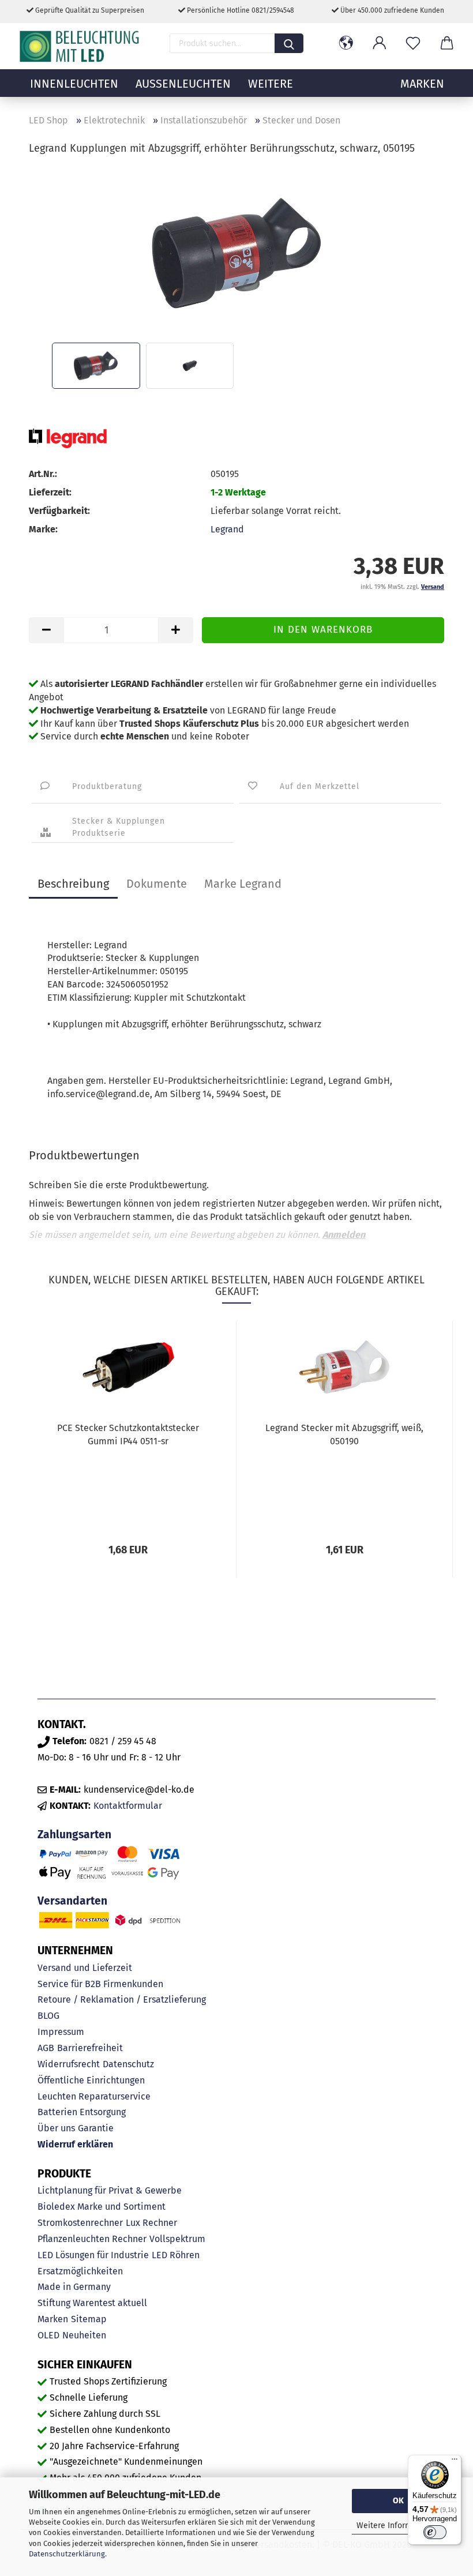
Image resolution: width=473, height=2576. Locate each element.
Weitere (271, 84)
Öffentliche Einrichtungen (91, 2080)
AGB (46, 2048)
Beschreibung (73, 884)
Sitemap (89, 2319)
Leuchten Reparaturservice (94, 2096)
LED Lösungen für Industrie (93, 2255)
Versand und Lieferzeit (85, 1968)
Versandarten (72, 1901)
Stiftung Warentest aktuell (92, 2303)
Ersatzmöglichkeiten (80, 2271)
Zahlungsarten (74, 1835)
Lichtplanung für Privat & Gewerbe (110, 2190)
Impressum (61, 2032)
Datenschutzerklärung (67, 2554)
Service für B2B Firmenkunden (100, 1984)
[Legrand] (68, 438)
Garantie (96, 2128)
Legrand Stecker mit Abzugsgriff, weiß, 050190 (344, 1435)
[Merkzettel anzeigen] (413, 43)
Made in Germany (74, 2287)
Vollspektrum (177, 2239)
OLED (48, 2335)
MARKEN (422, 84)
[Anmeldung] (380, 43)
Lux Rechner (151, 2223)
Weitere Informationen (398, 2526)
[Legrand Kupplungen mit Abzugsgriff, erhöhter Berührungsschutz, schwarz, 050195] (236, 252)
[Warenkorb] (446, 43)
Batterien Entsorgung (82, 2112)
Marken (53, 2319)
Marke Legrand (243, 884)
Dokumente (157, 884)
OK (398, 2501)
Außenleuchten (183, 84)
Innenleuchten (74, 84)
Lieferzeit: (50, 492)
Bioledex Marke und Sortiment (102, 2207)
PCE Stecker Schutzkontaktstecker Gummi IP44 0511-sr (128, 1435)
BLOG (48, 2016)
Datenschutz (128, 2064)
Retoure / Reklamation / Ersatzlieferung (122, 1999)
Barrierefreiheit (90, 2048)
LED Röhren (176, 2255)
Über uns (56, 2128)
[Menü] (455, 2462)
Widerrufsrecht (69, 2064)
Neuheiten (84, 2335)
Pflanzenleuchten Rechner (92, 2239)
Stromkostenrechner (80, 2223)
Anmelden (344, 1235)
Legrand (227, 529)
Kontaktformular (128, 1806)
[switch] (435, 2532)
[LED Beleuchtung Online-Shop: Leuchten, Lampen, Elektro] (81, 46)
